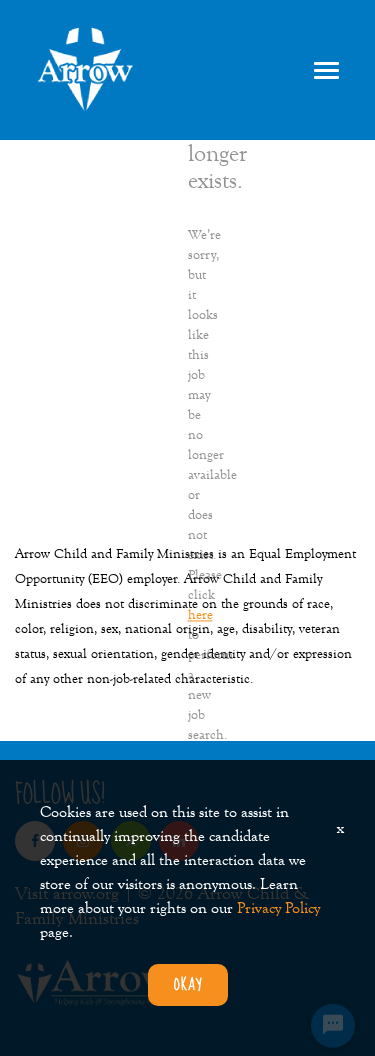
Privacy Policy (278, 908)
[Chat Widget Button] (333, 1017)
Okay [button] (188, 985)
